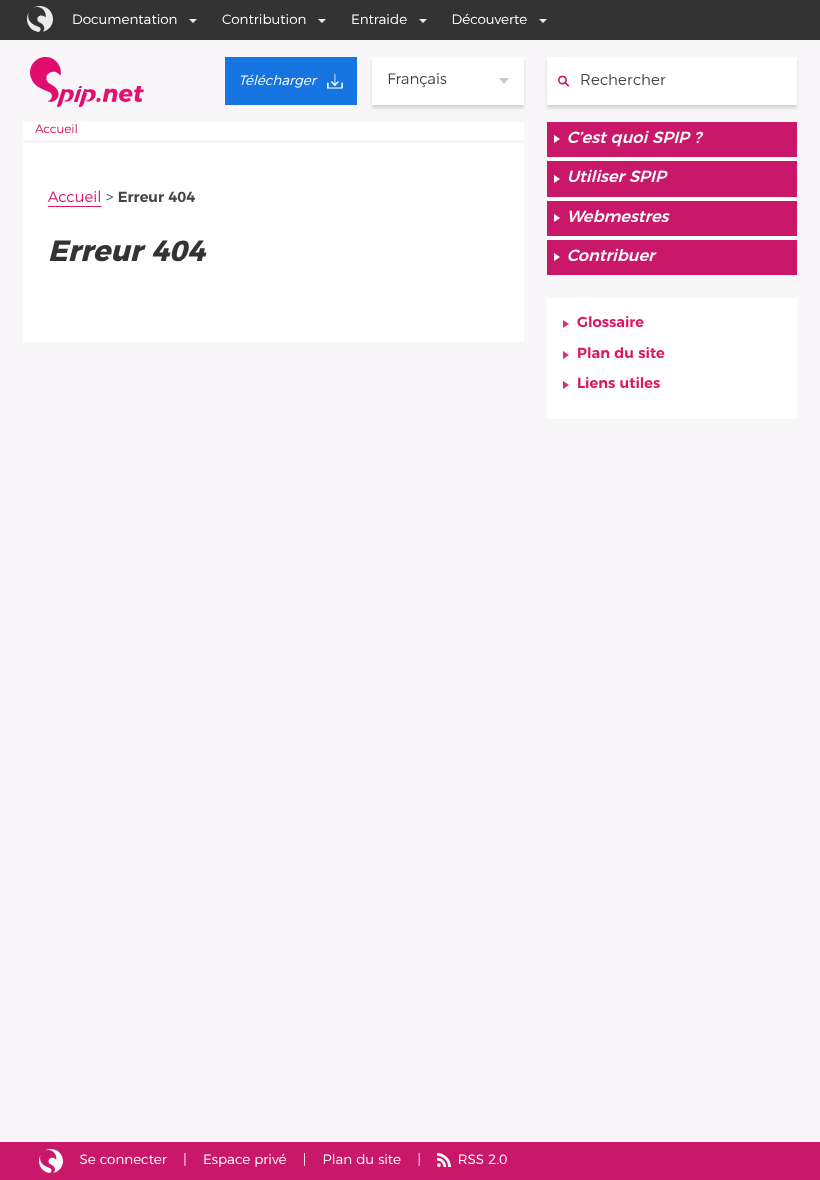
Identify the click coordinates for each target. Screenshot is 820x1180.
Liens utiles (618, 384)
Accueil (56, 130)
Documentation (125, 20)
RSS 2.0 (482, 1160)
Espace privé (244, 1160)
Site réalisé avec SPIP (51, 1161)
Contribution (264, 20)
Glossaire (610, 323)
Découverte (490, 20)
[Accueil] (87, 82)
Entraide (379, 20)
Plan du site (621, 354)
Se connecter (123, 1160)
